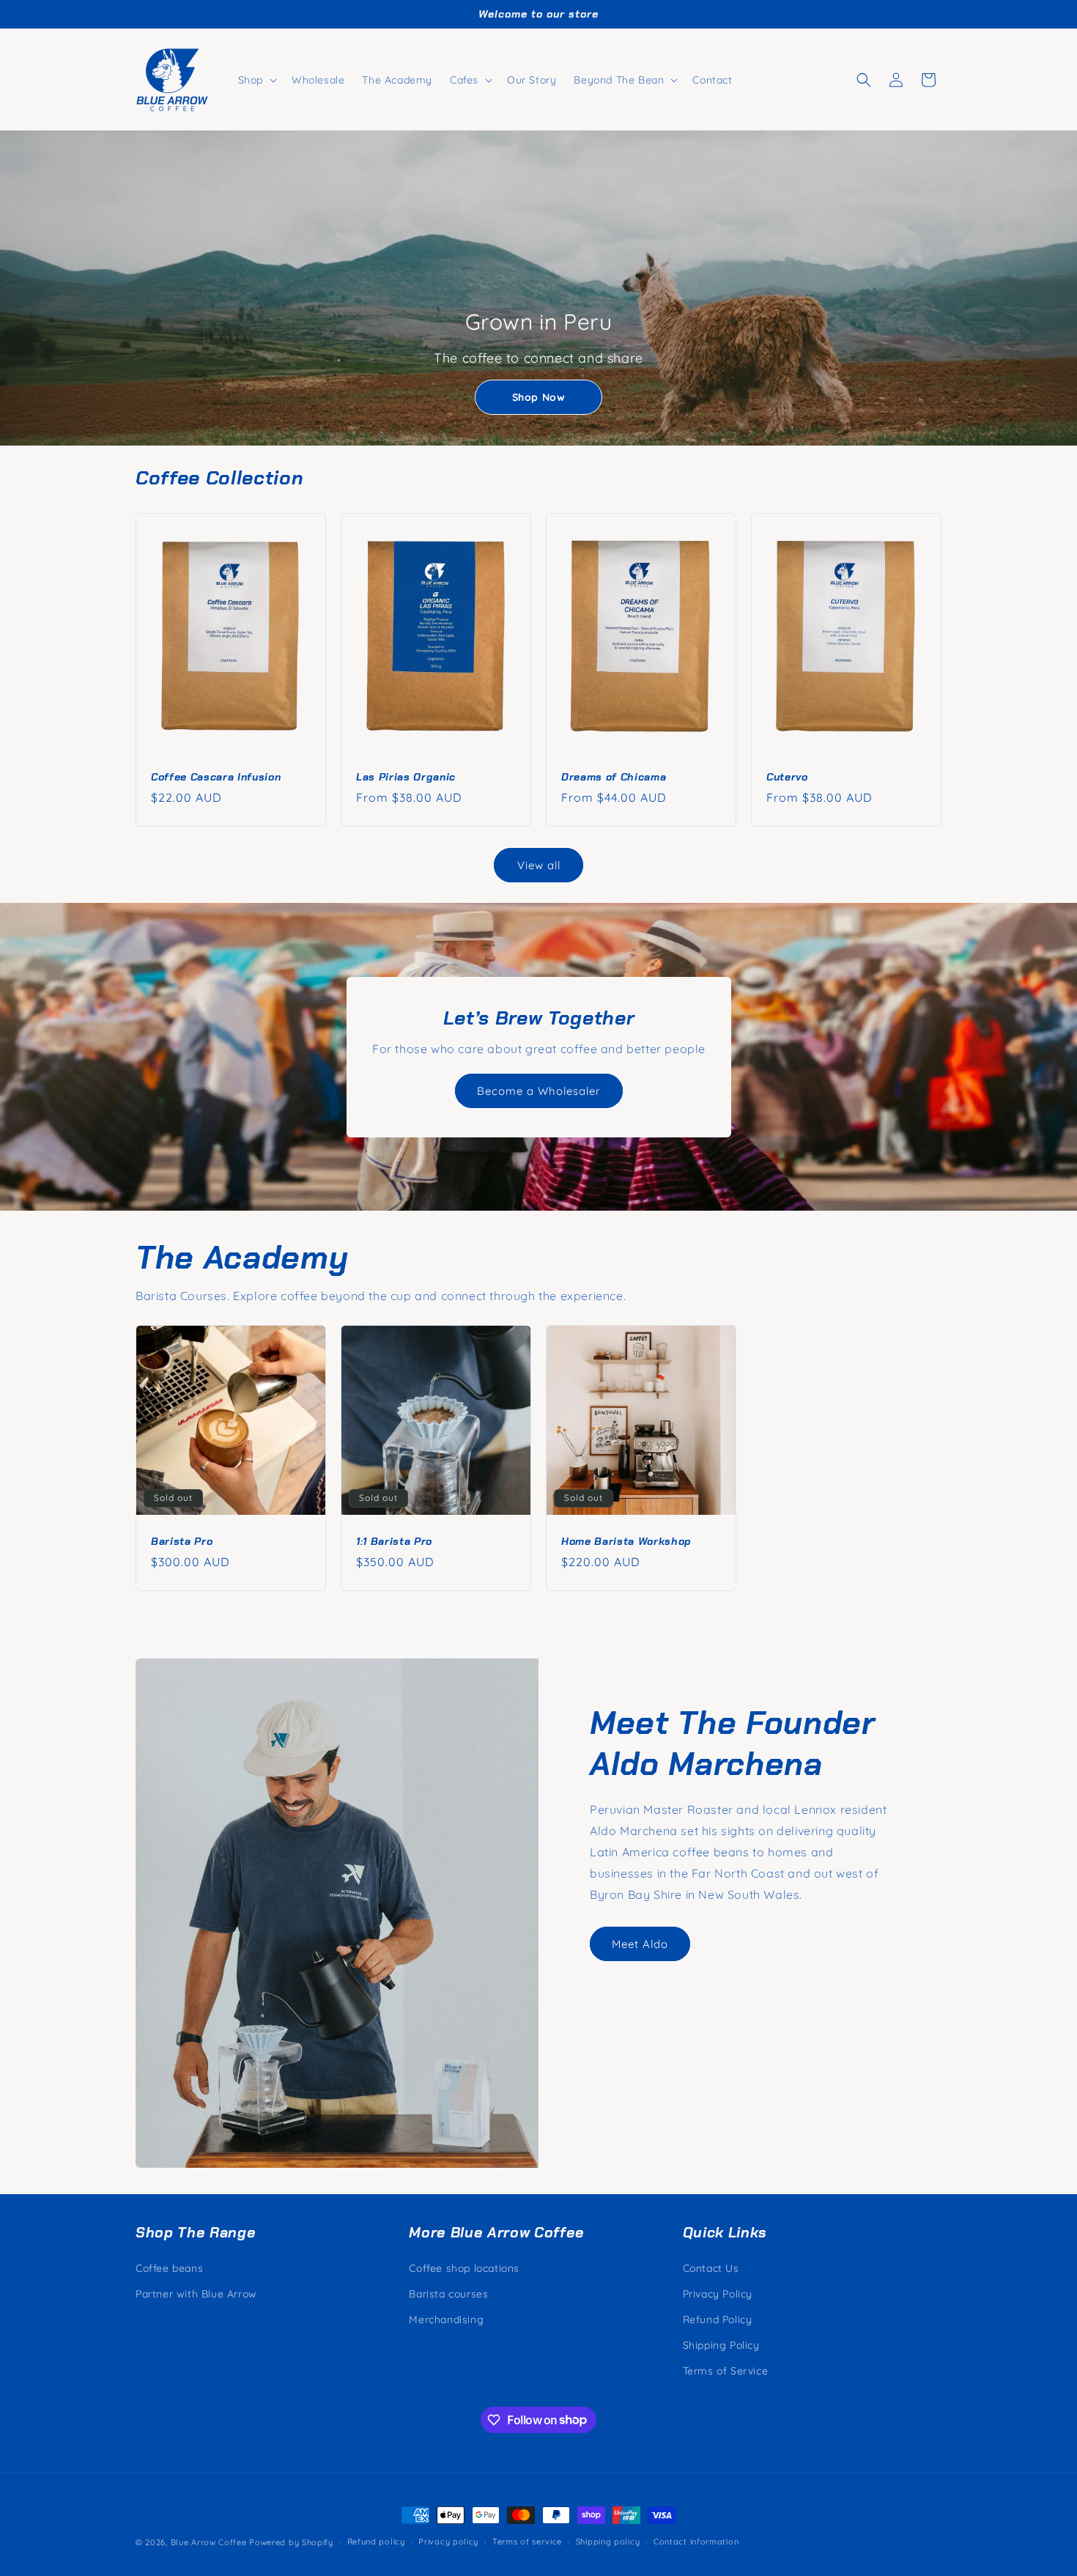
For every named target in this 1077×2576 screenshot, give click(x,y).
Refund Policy (718, 2319)
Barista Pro (182, 1541)
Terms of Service (726, 2371)
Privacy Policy (718, 2294)
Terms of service (527, 2542)
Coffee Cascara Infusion (216, 776)
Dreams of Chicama (614, 776)
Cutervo (787, 776)
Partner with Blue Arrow (196, 2294)
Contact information (696, 2542)
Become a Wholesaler (539, 1091)
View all (539, 865)
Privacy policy (448, 2542)
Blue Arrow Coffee (209, 2542)
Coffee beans (169, 2268)
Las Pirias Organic (406, 776)
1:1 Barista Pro (394, 1541)
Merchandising (446, 2319)
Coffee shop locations (464, 2268)
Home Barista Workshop (626, 1541)
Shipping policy (608, 2542)
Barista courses (448, 2294)
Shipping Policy (721, 2345)
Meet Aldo (640, 1944)
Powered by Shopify (291, 2542)
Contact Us (711, 2268)
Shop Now (539, 397)
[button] (256, 80)
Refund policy (376, 2542)
